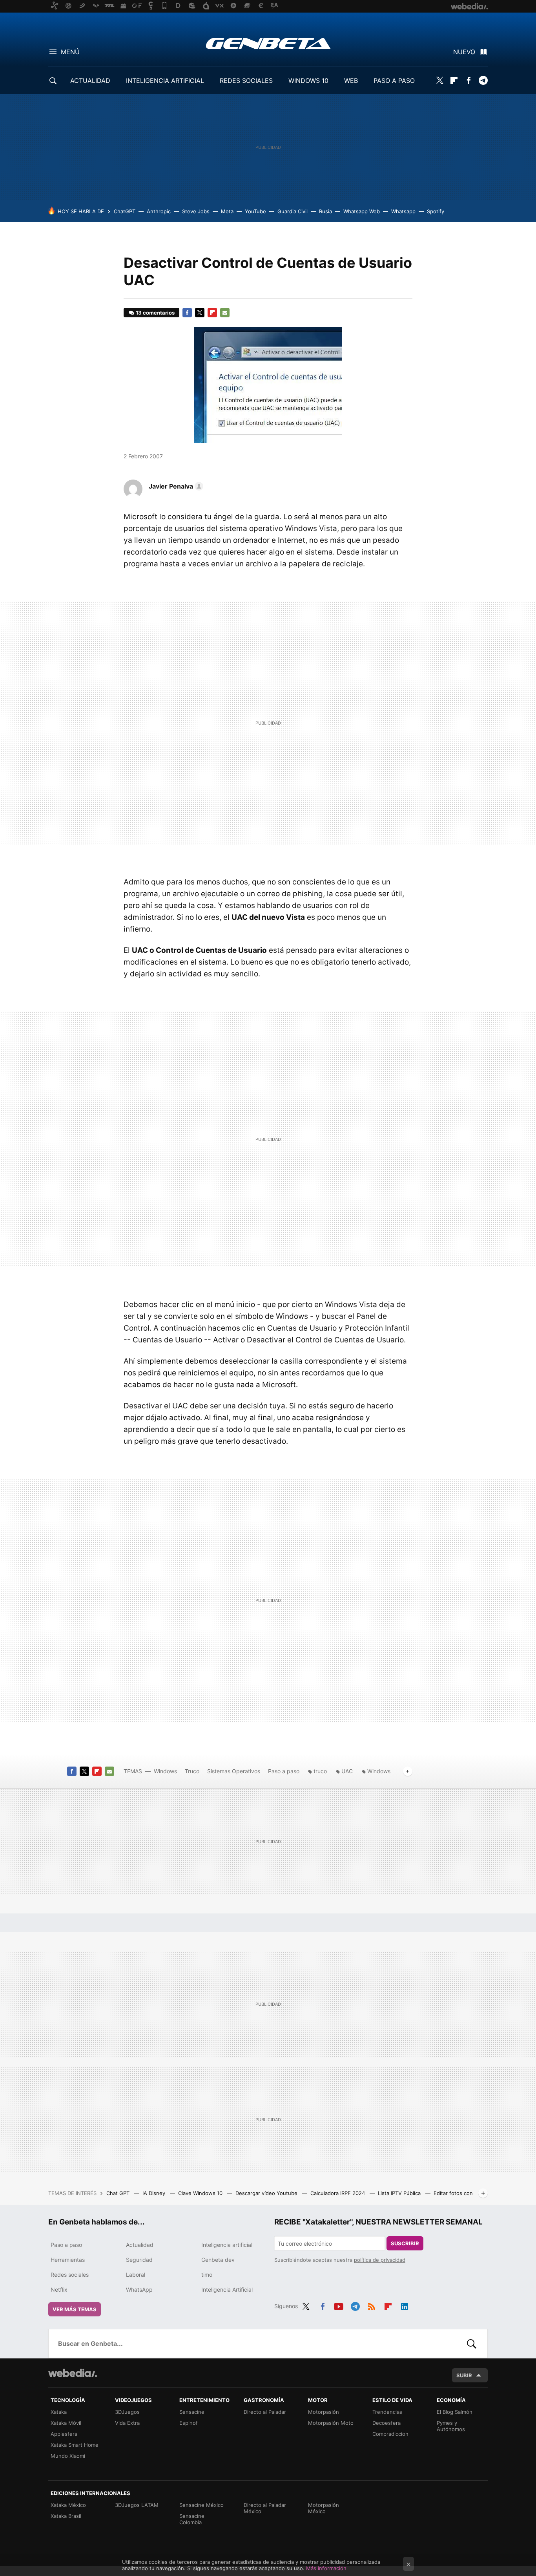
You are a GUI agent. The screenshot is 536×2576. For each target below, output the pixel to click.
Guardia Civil (293, 211)
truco (320, 1771)
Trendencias (387, 2412)
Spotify (436, 211)
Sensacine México (201, 2505)
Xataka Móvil (66, 2423)
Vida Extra (127, 2423)
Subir (464, 2375)
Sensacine (192, 2412)
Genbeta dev (218, 2260)
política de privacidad (380, 2260)
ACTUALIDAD (90, 81)
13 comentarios (155, 313)
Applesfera (64, 2434)
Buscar (472, 2343)
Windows (165, 1771)
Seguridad (139, 2260)
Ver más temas (75, 2309)
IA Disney (155, 2193)
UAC (347, 1771)
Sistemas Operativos (234, 1771)
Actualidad (140, 2245)
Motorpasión (324, 2412)
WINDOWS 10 (308, 81)
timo (207, 2275)
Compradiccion (390, 2434)
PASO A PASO (394, 81)
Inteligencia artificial (227, 2245)
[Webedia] (73, 2373)
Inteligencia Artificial (227, 2289)
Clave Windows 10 (201, 2193)
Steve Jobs (196, 211)
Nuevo (464, 52)
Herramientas (68, 2260)
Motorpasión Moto (331, 2423)
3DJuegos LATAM (137, 2505)
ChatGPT (125, 211)
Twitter (439, 81)
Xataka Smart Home (75, 2445)
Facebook (469, 81)
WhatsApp (139, 2289)
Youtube (339, 2305)
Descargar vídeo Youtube (267, 2193)
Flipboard (454, 81)
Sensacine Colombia (192, 2519)
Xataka (59, 2412)
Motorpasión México (324, 2508)
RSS (372, 2305)
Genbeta (268, 43)
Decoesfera (387, 2423)
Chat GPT (119, 2193)
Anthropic (159, 211)
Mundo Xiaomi (68, 2456)
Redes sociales (70, 2275)
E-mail (225, 313)
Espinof (189, 2423)
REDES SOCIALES (246, 81)
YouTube (255, 211)
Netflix (59, 2289)
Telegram (483, 81)
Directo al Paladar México (265, 2508)
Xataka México (68, 2505)
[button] (175, 486)
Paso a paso (284, 1771)
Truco (192, 1771)
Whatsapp (403, 211)
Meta (227, 211)
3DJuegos (127, 2412)
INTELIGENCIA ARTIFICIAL (165, 81)
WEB (351, 81)
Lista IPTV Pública (400, 2193)
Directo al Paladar (265, 2412)
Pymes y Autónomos (451, 2426)
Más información (326, 2568)
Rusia (325, 211)
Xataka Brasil (66, 2516)
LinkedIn (405, 2305)
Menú (70, 52)
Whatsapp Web (362, 211)
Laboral (136, 2275)
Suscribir (405, 2243)
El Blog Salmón (455, 2412)
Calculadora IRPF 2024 (338, 2193)
